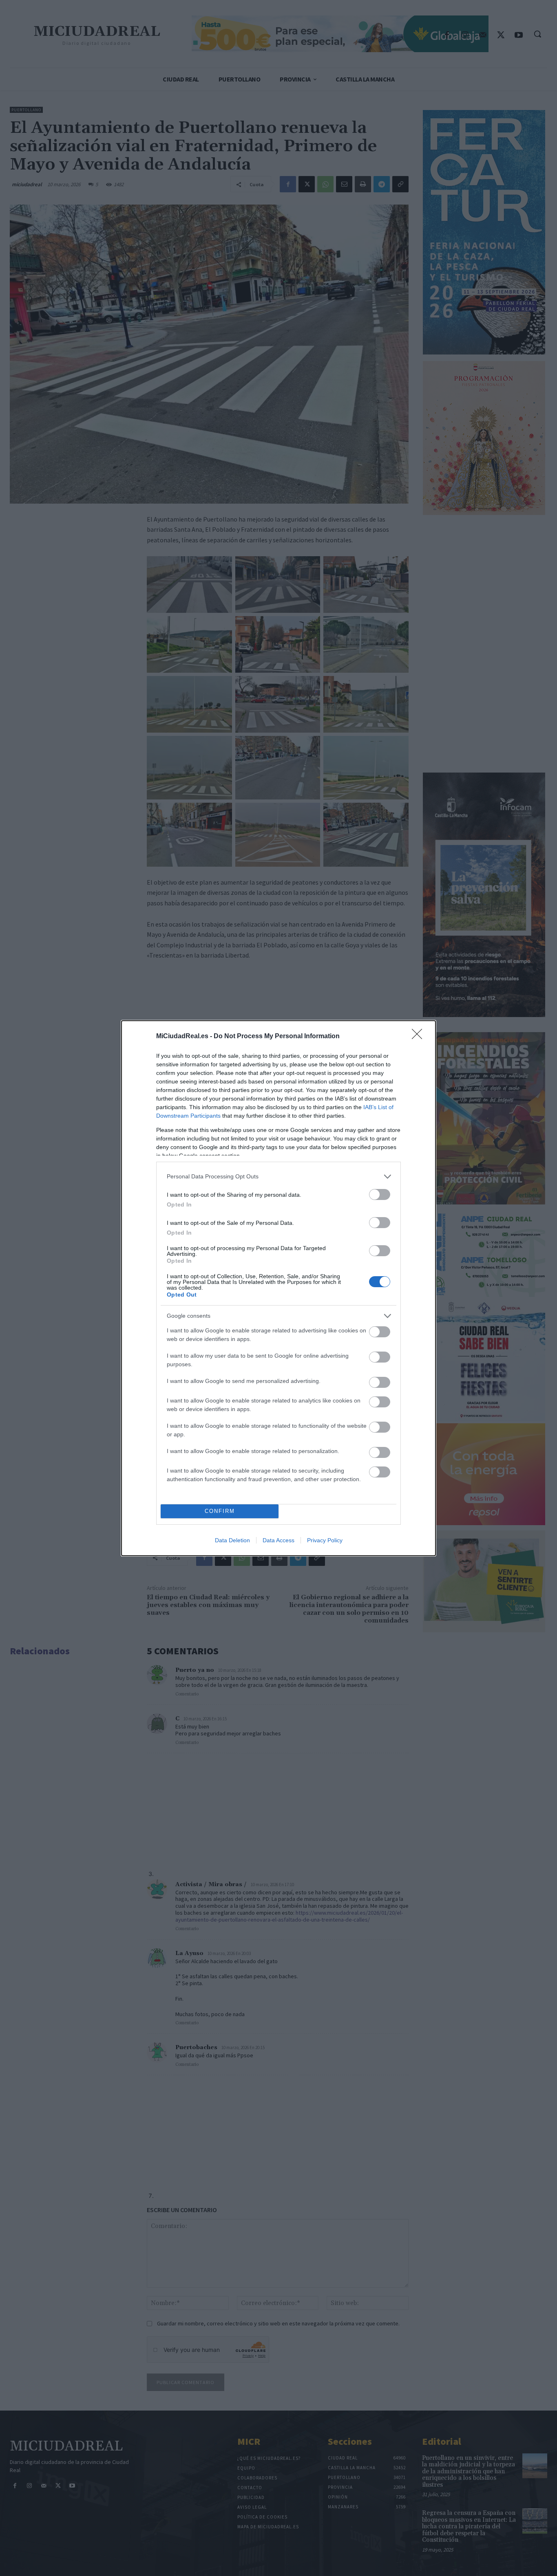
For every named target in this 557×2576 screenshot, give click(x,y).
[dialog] (278, 1288)
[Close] (420, 1037)
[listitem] (278, 1177)
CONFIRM (220, 1511)
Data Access (278, 1540)
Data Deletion (232, 1540)
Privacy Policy (325, 1540)
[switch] (380, 1194)
